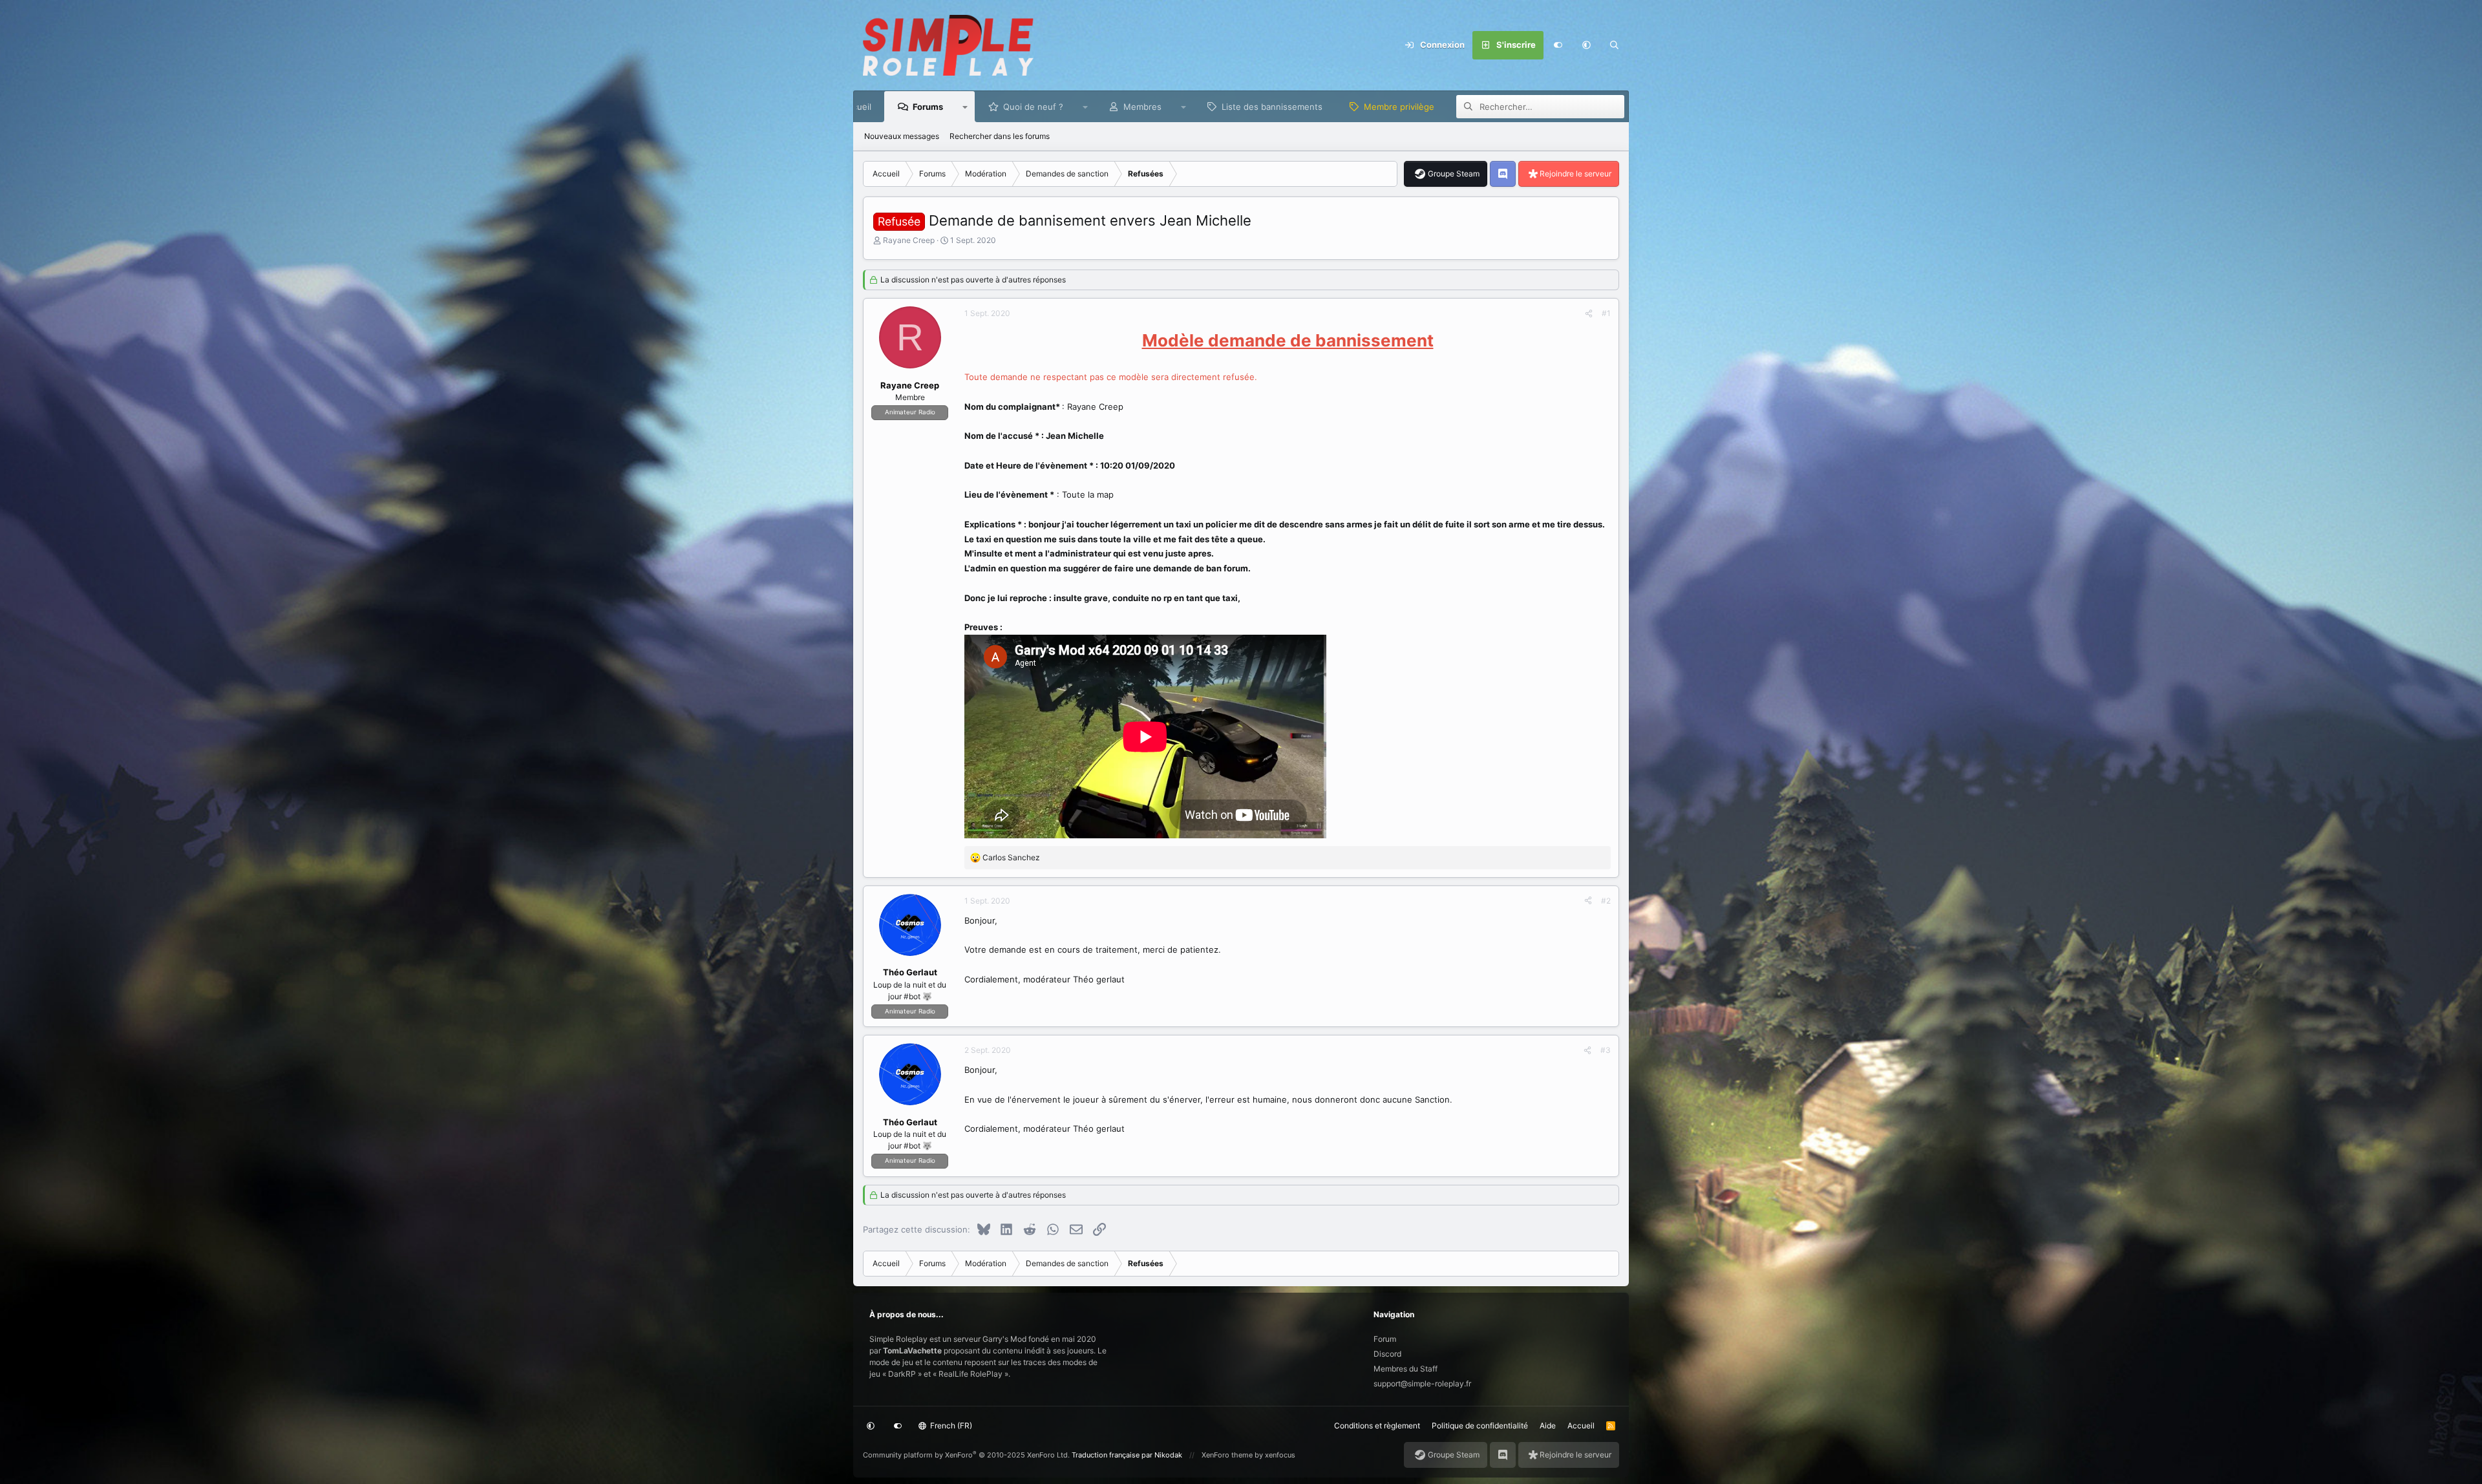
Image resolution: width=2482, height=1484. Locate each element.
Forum (1385, 1339)
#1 (1606, 313)
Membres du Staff (1405, 1369)
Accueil (1581, 1426)
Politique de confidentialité (1480, 1426)
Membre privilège (1399, 107)
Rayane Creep (909, 240)
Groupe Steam (1454, 174)
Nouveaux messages (902, 136)
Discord (1387, 1354)
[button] (1586, 45)
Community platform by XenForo (966, 1455)
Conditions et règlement (1377, 1426)
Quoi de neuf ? (1033, 107)
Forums (928, 107)
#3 (1606, 1050)
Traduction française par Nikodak (1127, 1455)
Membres (1142, 107)
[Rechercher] (1615, 45)
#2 (1606, 901)
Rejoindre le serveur (1575, 174)
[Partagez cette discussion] (1589, 313)
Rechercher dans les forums (1000, 136)
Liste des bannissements (1272, 107)
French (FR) (950, 1426)
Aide (1548, 1426)
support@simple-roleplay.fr (1422, 1383)
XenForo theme (1227, 1455)
